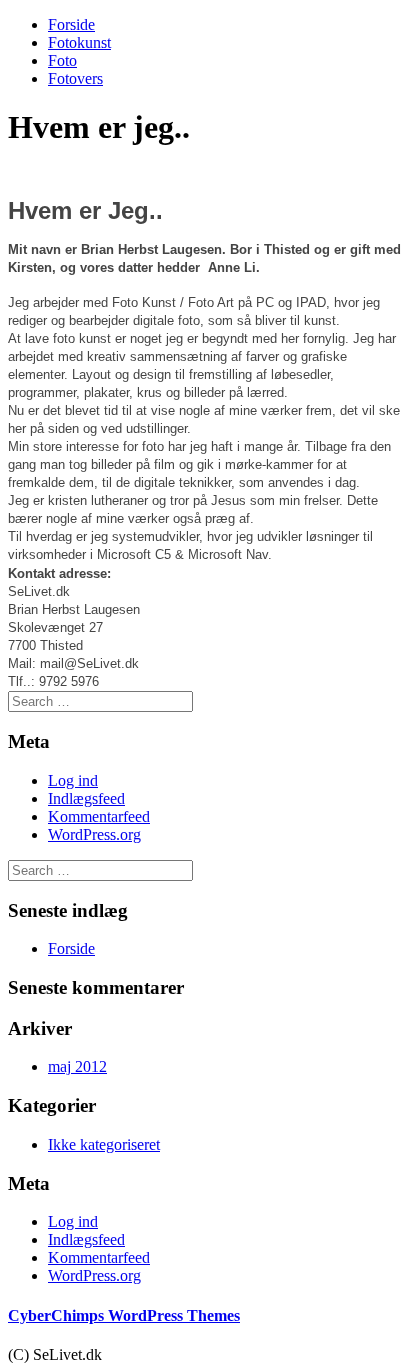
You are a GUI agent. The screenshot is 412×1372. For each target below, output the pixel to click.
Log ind (73, 780)
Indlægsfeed (86, 798)
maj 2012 (77, 1066)
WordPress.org (94, 834)
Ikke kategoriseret (104, 1144)
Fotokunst (79, 42)
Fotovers (75, 78)
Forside (71, 24)
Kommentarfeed (99, 816)
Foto (62, 60)
